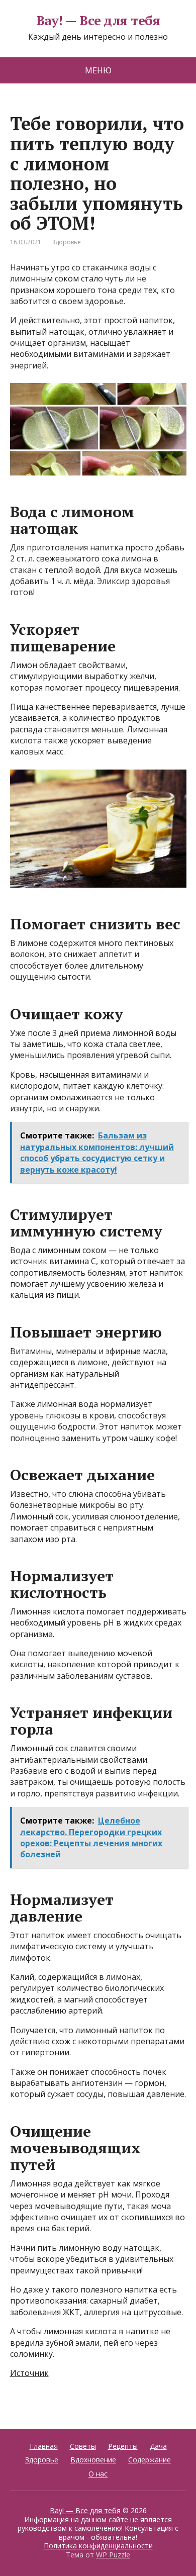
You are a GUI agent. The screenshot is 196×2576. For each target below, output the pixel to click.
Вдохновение (93, 2460)
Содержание (150, 2460)
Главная (44, 2446)
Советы (83, 2446)
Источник (29, 2373)
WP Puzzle (113, 2555)
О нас (98, 2474)
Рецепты (123, 2446)
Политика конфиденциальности (98, 2546)
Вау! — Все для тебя (98, 21)
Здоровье (66, 242)
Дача (158, 2446)
